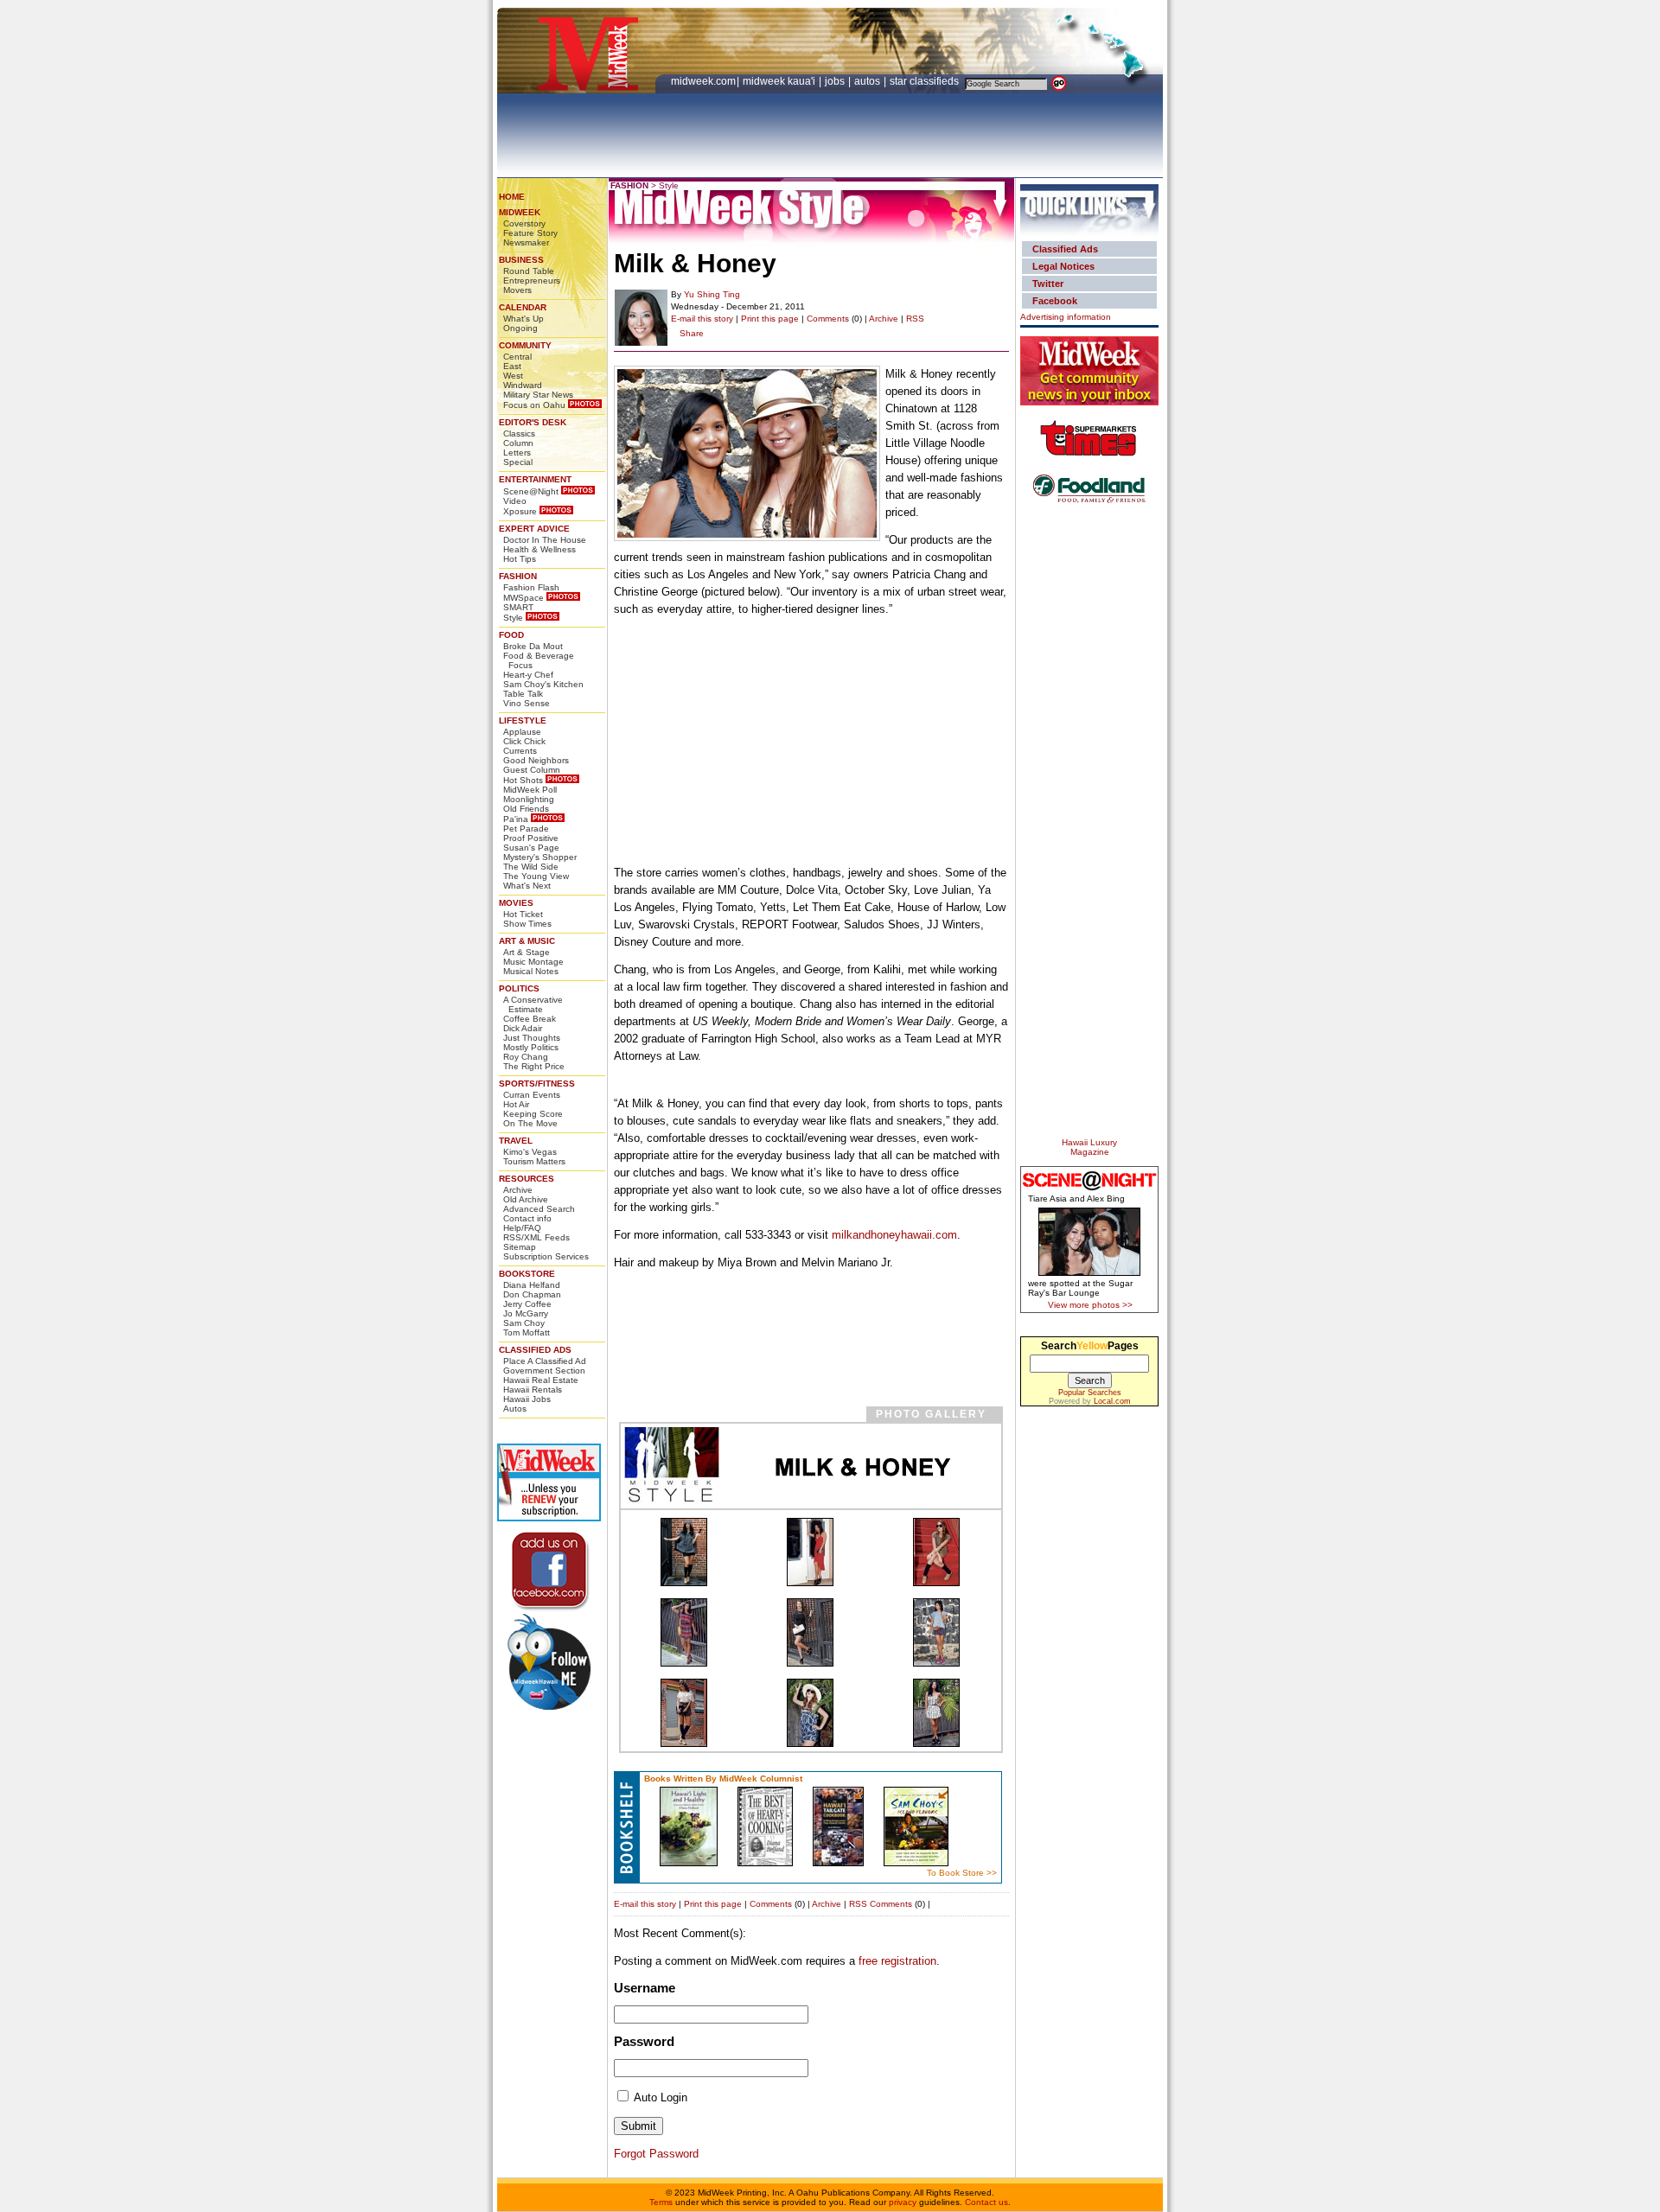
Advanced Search (539, 1209)
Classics (519, 433)
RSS (915, 319)
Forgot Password (656, 2154)
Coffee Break (530, 1019)
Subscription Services (546, 1256)
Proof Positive (531, 838)
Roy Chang (526, 1057)
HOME (512, 197)
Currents (520, 751)
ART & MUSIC (527, 941)
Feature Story (530, 233)
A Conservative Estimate (533, 1004)
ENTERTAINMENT (535, 479)
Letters (517, 453)
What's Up (524, 319)
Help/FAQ (522, 1228)
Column (518, 443)
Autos (515, 1409)
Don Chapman (532, 1294)
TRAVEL (516, 1141)
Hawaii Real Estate (541, 1380)
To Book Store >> (962, 1873)
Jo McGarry (526, 1313)
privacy (903, 2202)
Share (692, 333)
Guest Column (532, 770)
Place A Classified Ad (545, 1361)
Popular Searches (1090, 1393)
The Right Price (534, 1066)
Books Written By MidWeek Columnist (723, 1779)
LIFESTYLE (523, 720)
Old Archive (526, 1199)
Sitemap (520, 1247)
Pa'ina (516, 819)
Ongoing (520, 328)
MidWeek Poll (530, 790)
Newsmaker (526, 242)
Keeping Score (533, 1114)
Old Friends (526, 809)
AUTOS (868, 81)
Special (518, 462)
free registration (897, 1961)
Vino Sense (527, 703)
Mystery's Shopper (540, 857)
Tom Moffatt (527, 1332)
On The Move (530, 1123)
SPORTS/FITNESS (537, 1084)
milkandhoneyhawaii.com (894, 1235)
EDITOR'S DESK (533, 422)
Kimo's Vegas (530, 1152)
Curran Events (532, 1095)
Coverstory (524, 223)
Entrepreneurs (532, 280)
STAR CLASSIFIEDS (926, 81)
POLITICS (519, 988)
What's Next (527, 886)
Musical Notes (531, 971)
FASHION (518, 576)
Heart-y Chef (528, 675)
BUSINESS (521, 260)
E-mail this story (702, 319)
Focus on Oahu (534, 405)
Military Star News (538, 395)
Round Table (529, 271)
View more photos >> (1090, 1305)
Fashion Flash (531, 587)
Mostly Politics (531, 1047)
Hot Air (516, 1104)
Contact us (986, 2202)
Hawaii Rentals (533, 1390)
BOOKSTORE (527, 1274)
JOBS (836, 81)
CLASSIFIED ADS (535, 1350)
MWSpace (524, 598)
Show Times (527, 924)
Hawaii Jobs (527, 1399)
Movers (517, 290)
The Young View (536, 876)
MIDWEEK (520, 212)
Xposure (520, 511)
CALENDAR (523, 307)
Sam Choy (524, 1323)
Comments (828, 319)
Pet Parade (526, 829)
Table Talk (523, 694)
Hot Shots (523, 780)
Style (513, 618)
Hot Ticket (523, 914)
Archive (518, 1190)
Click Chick (524, 741)
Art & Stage (527, 952)
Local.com (1112, 1401)
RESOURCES (527, 1179)
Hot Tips (520, 559)
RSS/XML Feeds (536, 1237)
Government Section (544, 1371)
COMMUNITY (525, 345)
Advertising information (1066, 317)
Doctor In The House (545, 540)
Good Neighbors (536, 760)
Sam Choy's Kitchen (543, 684)
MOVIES (516, 903)
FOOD (511, 635)
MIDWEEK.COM (703, 81)
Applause (522, 732)
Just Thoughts (532, 1038)
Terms (661, 2202)
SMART (518, 607)
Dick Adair (523, 1028)
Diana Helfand (532, 1285)
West (513, 376)
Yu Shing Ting (712, 294)
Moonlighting (529, 799)
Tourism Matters (534, 1161)
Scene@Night (531, 491)
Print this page (770, 319)
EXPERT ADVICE (534, 529)
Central (517, 357)
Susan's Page (531, 848)
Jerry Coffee (527, 1304)
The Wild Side (531, 867)
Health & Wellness (539, 549)
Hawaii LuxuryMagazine (1089, 1147)
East (512, 366)
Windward (523, 385)
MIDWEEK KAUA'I (779, 81)
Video (515, 501)
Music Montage (533, 962)
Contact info (527, 1218)
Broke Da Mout (533, 646)
